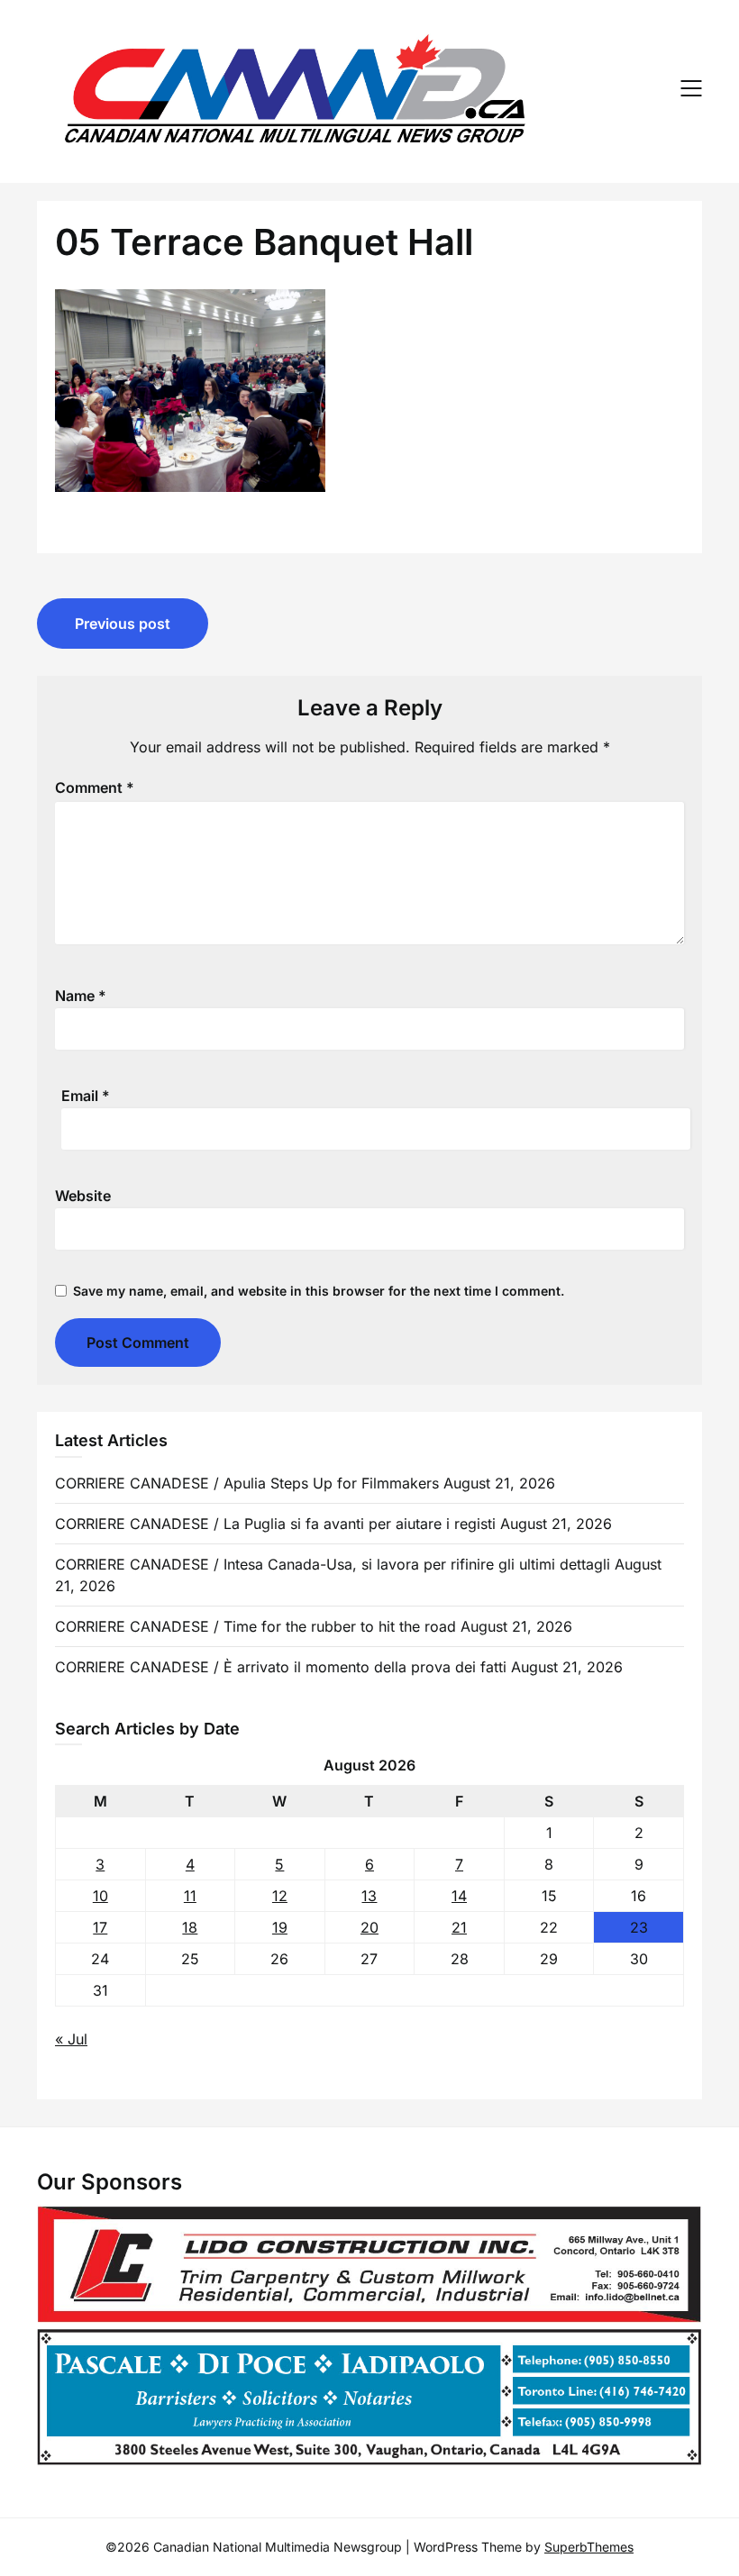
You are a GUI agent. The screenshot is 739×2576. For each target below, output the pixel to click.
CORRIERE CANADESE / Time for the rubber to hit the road (255, 1626)
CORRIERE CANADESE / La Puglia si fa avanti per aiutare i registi (275, 1524)
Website (83, 1196)
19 (280, 1927)
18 (190, 1927)
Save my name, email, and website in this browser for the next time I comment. (319, 1291)
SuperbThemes (589, 2547)
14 (459, 1896)
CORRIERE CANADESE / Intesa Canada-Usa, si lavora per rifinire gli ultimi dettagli (333, 1564)
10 (100, 1896)
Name (81, 996)
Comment (95, 787)
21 (459, 1927)
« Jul (71, 2039)
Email (86, 1096)
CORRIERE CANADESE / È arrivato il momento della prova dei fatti (281, 1667)
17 (100, 1927)
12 (280, 1896)
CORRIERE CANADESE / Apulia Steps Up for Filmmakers (247, 1483)
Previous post (123, 624)
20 (369, 1927)
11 (190, 1896)
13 (369, 1896)
